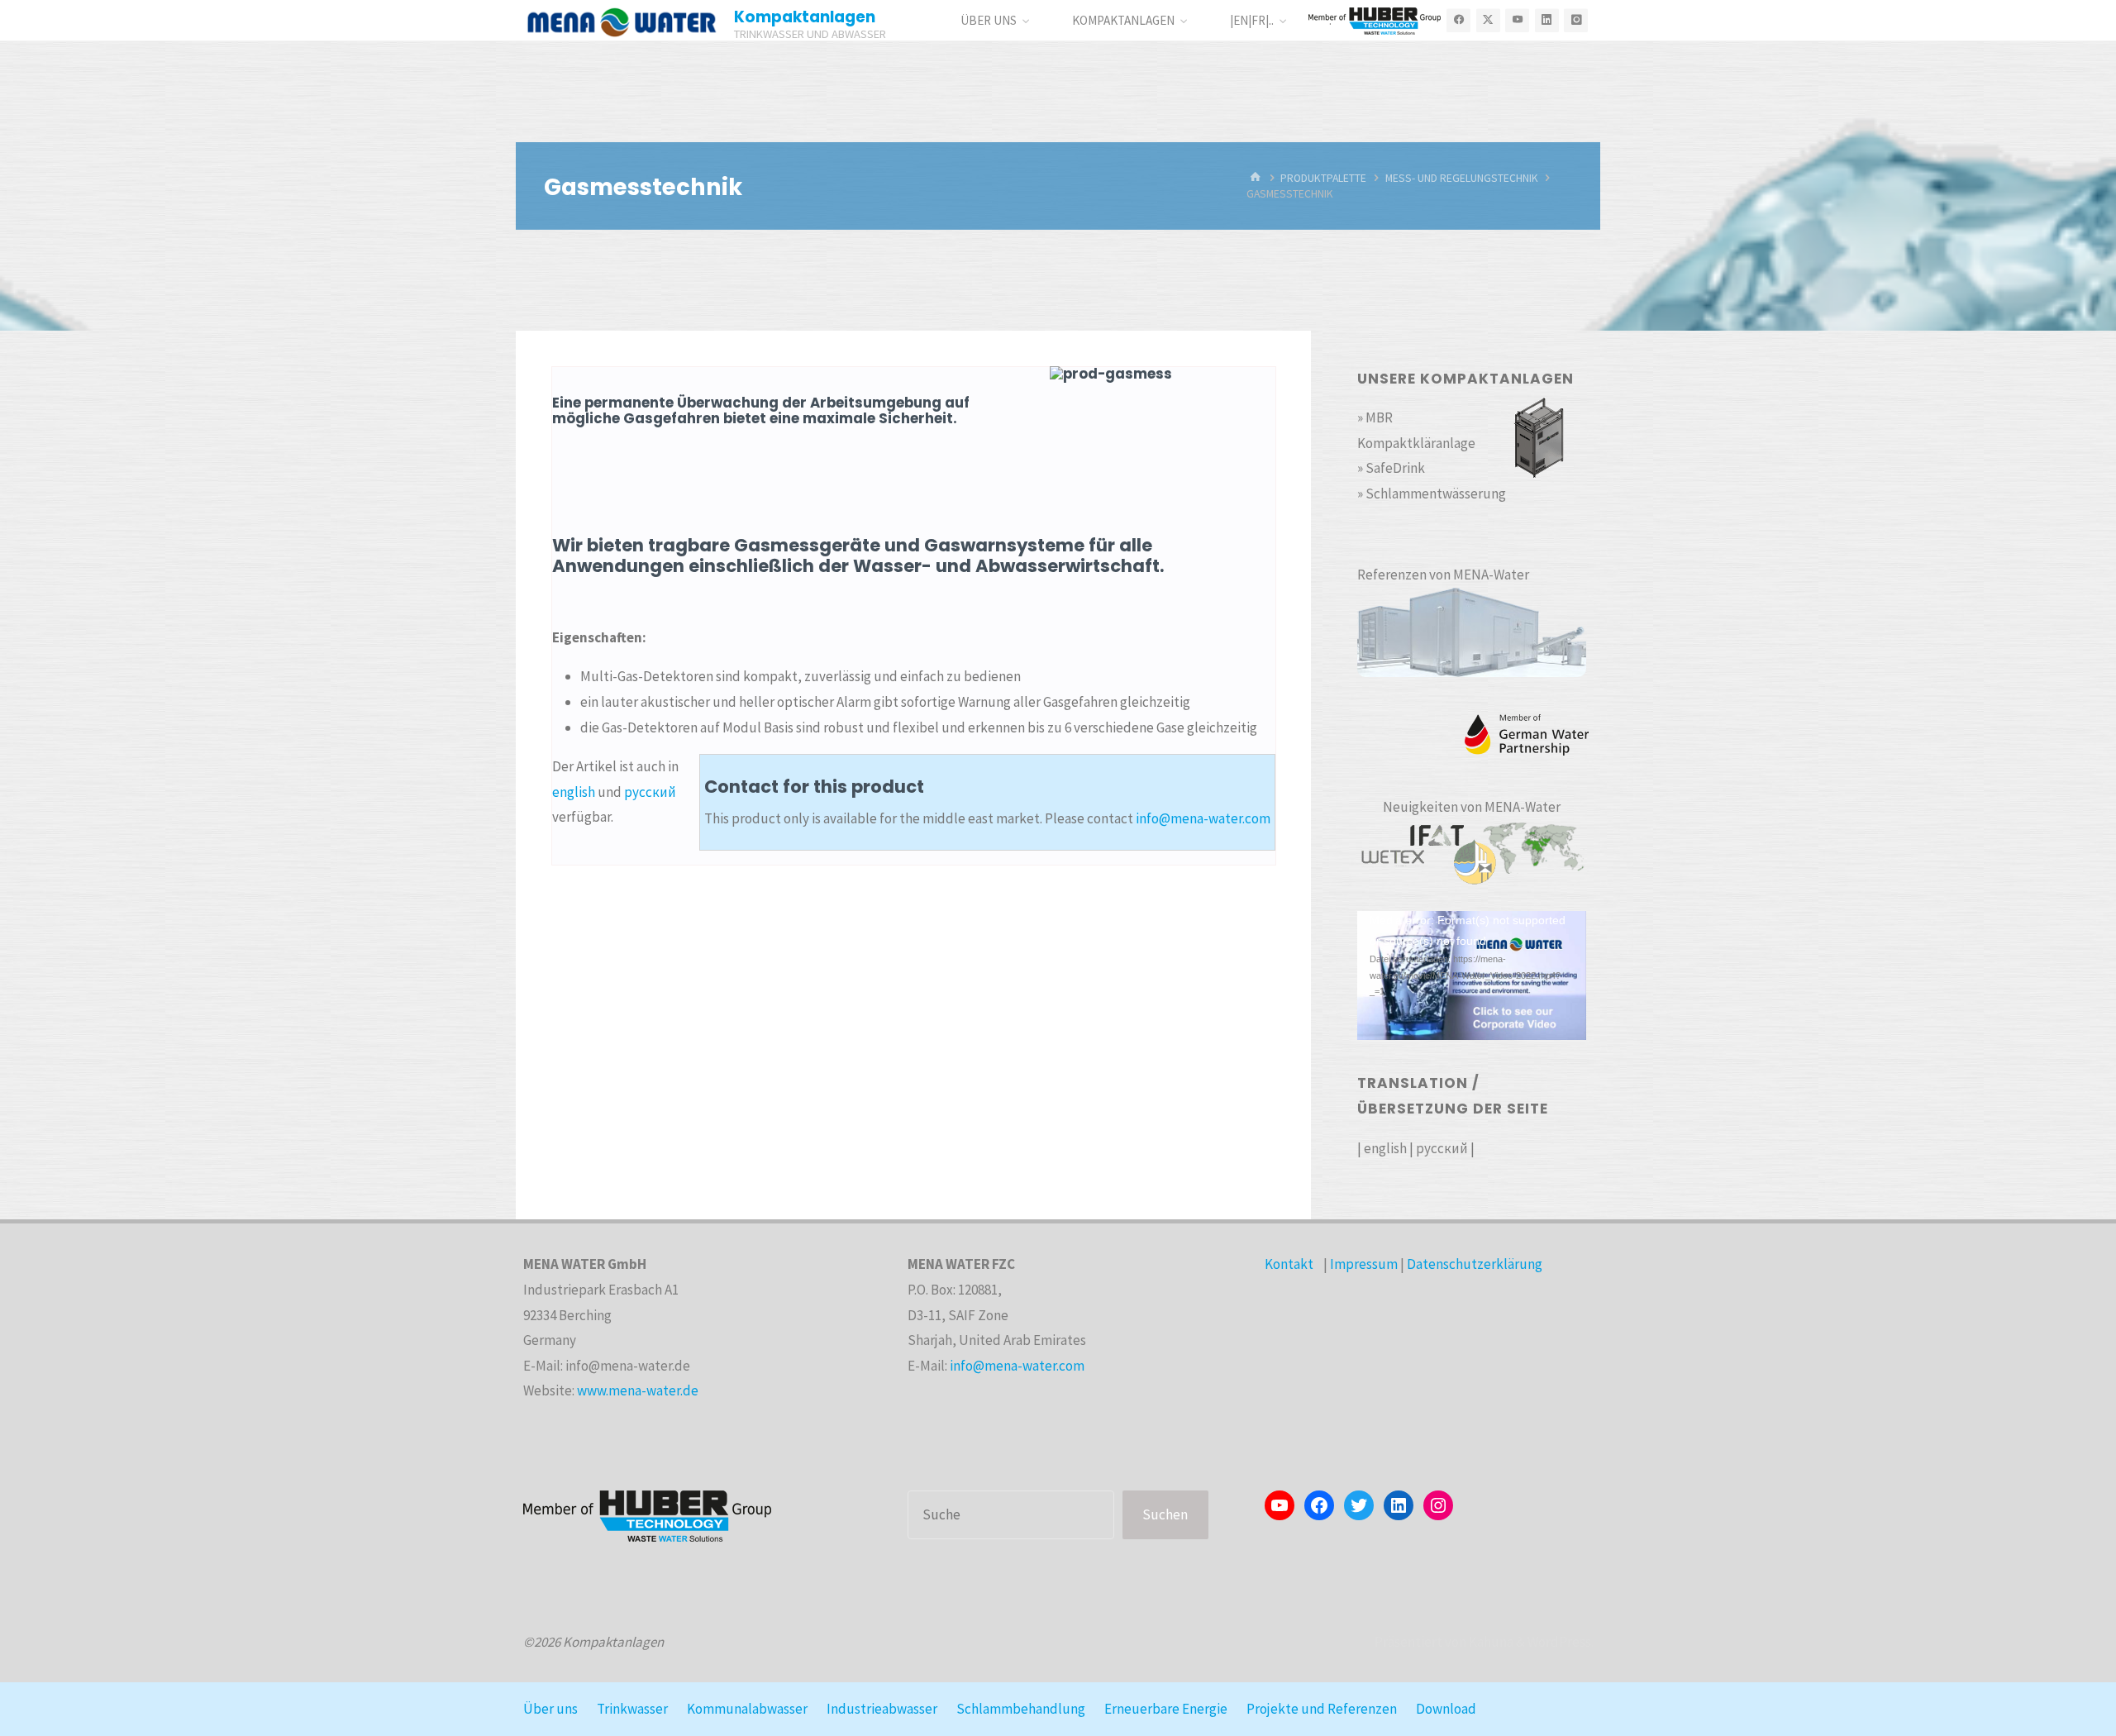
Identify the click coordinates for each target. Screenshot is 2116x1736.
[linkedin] (1547, 20)
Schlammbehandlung (1021, 1709)
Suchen (1165, 1514)
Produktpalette (1323, 178)
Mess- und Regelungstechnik (1462, 178)
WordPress (1559, 1642)
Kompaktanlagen (805, 17)
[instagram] (1576, 20)
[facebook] (1458, 20)
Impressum (1364, 1264)
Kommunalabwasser (747, 1709)
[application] (1472, 975)
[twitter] (1488, 20)
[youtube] (1517, 20)
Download (1446, 1709)
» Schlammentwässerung (1432, 494)
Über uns (550, 1709)
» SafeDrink (1391, 468)
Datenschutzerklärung (1475, 1264)
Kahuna (1490, 1642)
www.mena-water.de (638, 1390)
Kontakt (1289, 1264)
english (574, 792)
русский (650, 792)
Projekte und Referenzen (1322, 1709)
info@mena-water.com (1203, 818)
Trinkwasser (632, 1709)
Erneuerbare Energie (1166, 1709)
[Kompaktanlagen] (622, 21)
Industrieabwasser (882, 1709)
